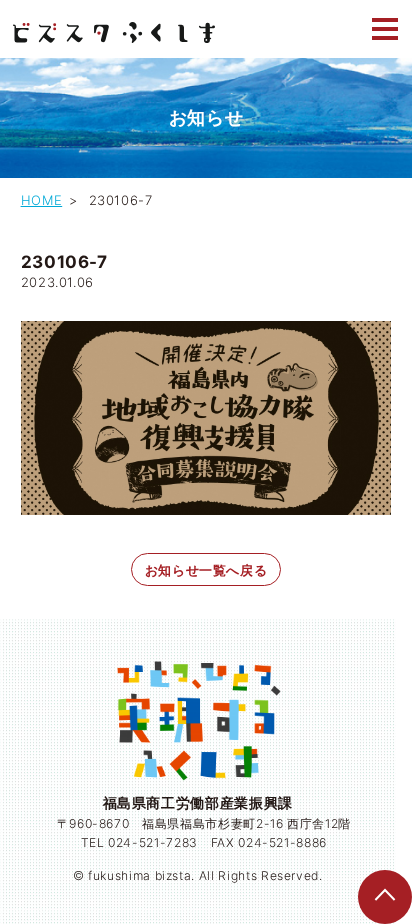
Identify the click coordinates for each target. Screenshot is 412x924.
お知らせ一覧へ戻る (206, 570)
